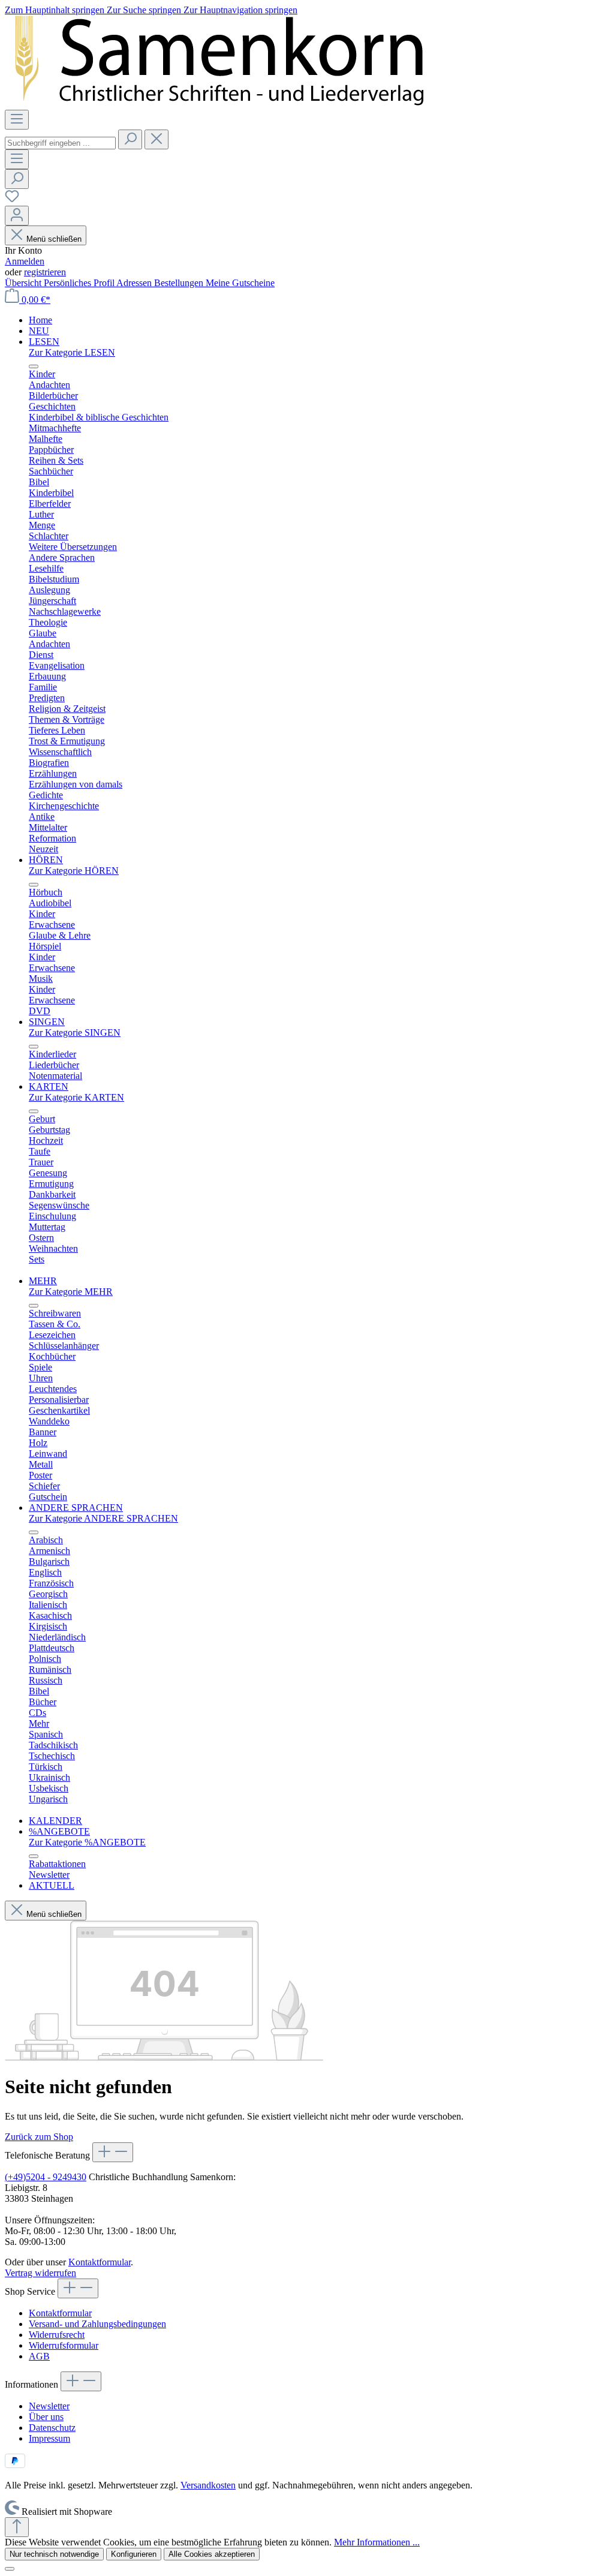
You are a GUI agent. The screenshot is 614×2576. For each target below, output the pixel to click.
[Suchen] (130, 139)
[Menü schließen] (34, 366)
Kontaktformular (100, 2262)
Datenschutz (52, 2428)
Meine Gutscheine (240, 283)
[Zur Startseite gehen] (260, 104)
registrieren (45, 272)
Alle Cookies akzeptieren (212, 2554)
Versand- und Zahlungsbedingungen (97, 2324)
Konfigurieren (134, 2554)
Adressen (135, 283)
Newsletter (49, 2406)
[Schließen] (10, 2569)
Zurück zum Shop (39, 2137)
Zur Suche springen (145, 10)
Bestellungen (180, 283)
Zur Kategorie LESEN (72, 352)
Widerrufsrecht (57, 2335)
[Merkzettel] (12, 200)
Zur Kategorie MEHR (71, 1292)
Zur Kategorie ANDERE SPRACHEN (103, 1518)
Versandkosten (208, 2485)
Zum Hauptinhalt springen (56, 10)
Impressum (49, 2438)
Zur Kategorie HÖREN (74, 871)
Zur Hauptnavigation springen (240, 10)
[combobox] (60, 143)
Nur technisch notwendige (54, 2554)
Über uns (46, 2417)
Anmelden (25, 261)
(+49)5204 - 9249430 (46, 2177)
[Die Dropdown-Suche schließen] (156, 139)
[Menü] (17, 120)
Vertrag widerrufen (40, 2273)
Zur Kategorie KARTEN (76, 1097)
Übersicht (24, 283)
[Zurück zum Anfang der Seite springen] (17, 2527)
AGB (39, 2356)
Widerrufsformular (64, 2345)
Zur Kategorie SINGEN (75, 1032)
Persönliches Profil (80, 283)
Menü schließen (54, 239)
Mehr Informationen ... (377, 2542)
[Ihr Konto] (17, 216)
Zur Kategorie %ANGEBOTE (87, 1842)
